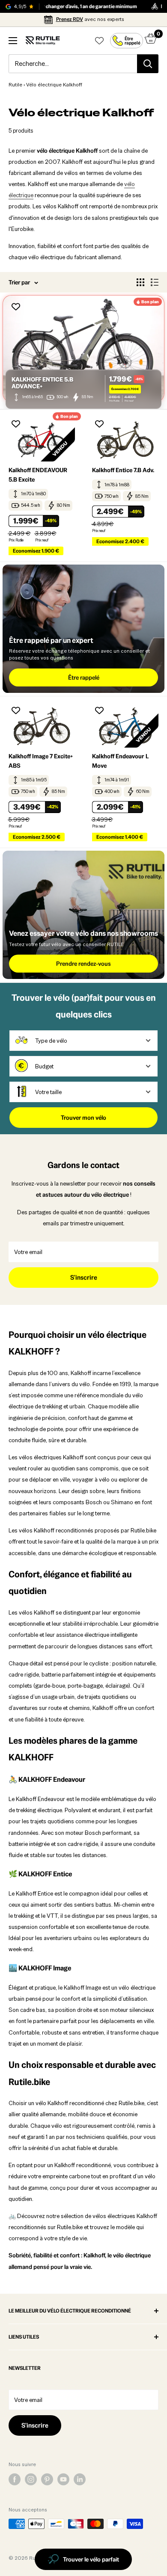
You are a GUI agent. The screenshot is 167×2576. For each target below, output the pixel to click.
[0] (151, 41)
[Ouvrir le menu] (13, 41)
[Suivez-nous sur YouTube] (63, 2479)
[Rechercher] (148, 64)
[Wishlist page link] (99, 41)
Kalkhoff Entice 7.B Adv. (123, 470)
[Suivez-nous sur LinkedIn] (80, 2479)
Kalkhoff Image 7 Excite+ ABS (41, 761)
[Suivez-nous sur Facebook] (15, 2479)
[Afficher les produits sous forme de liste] (155, 282)
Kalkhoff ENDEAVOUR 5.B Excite (38, 475)
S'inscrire (84, 1277)
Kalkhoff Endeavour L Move (120, 761)
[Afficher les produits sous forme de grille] (140, 282)
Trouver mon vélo (83, 1118)
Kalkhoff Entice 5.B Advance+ (42, 383)
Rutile (15, 85)
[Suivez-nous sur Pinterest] (47, 2479)
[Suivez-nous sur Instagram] (31, 2479)
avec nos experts (90, 19)
